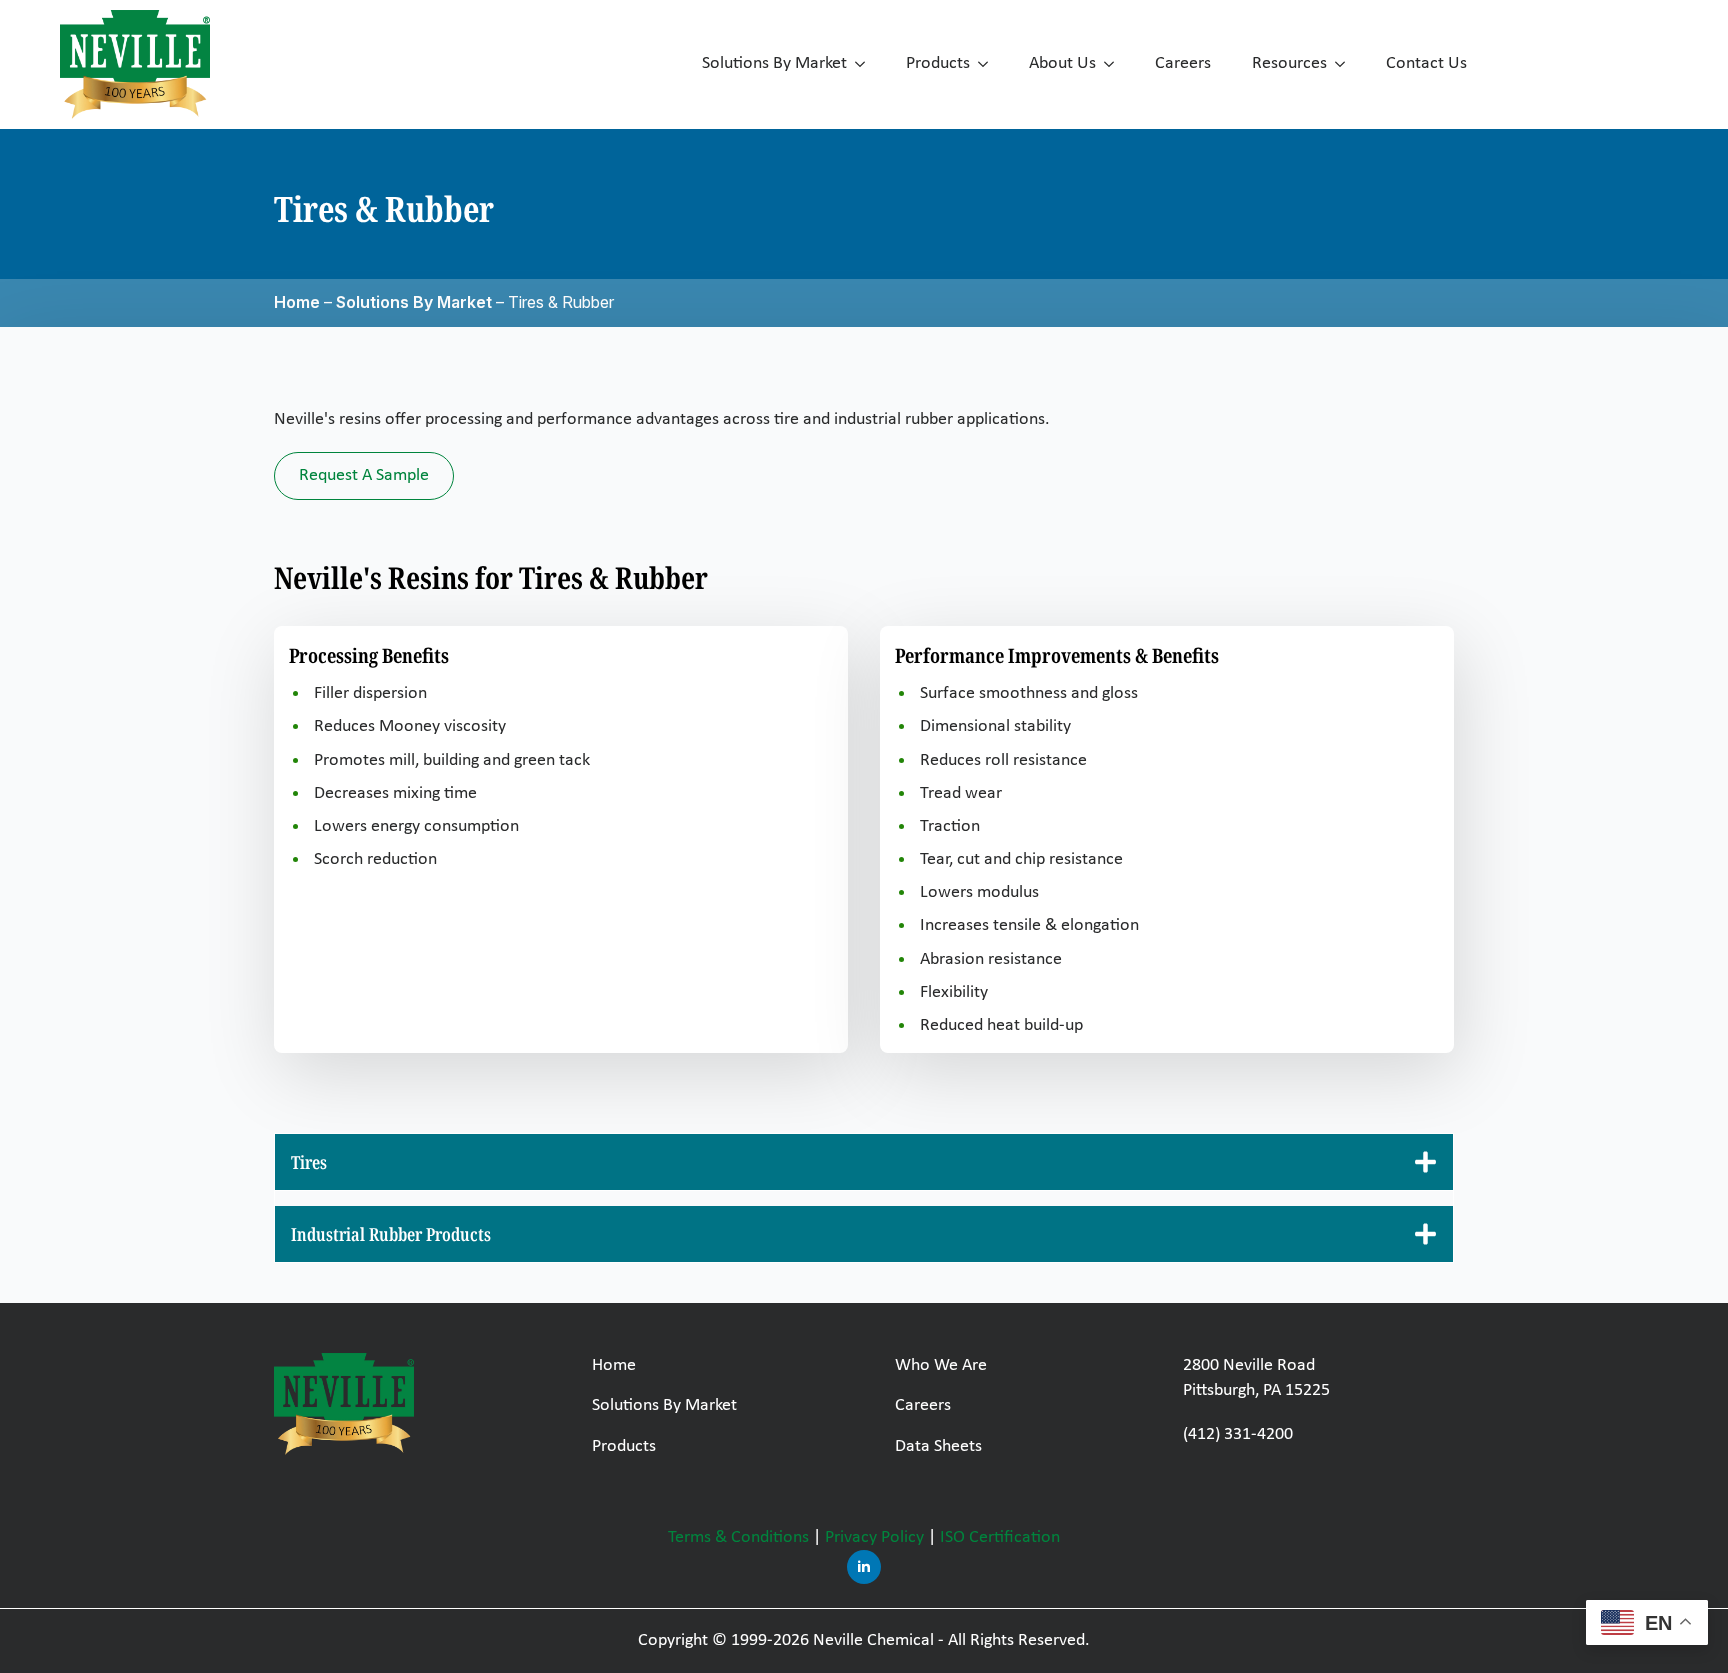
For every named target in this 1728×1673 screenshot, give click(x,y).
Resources (1289, 63)
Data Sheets (938, 1446)
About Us (1062, 63)
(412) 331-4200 (1238, 1434)
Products (938, 63)
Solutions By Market (774, 63)
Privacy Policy (874, 1537)
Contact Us (1426, 63)
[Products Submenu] (987, 64)
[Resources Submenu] (1344, 64)
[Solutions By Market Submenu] (864, 64)
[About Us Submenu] (1113, 64)
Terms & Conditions (738, 1537)
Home (297, 302)
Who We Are (941, 1365)
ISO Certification (1000, 1537)
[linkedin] (864, 1567)
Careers (1183, 63)
